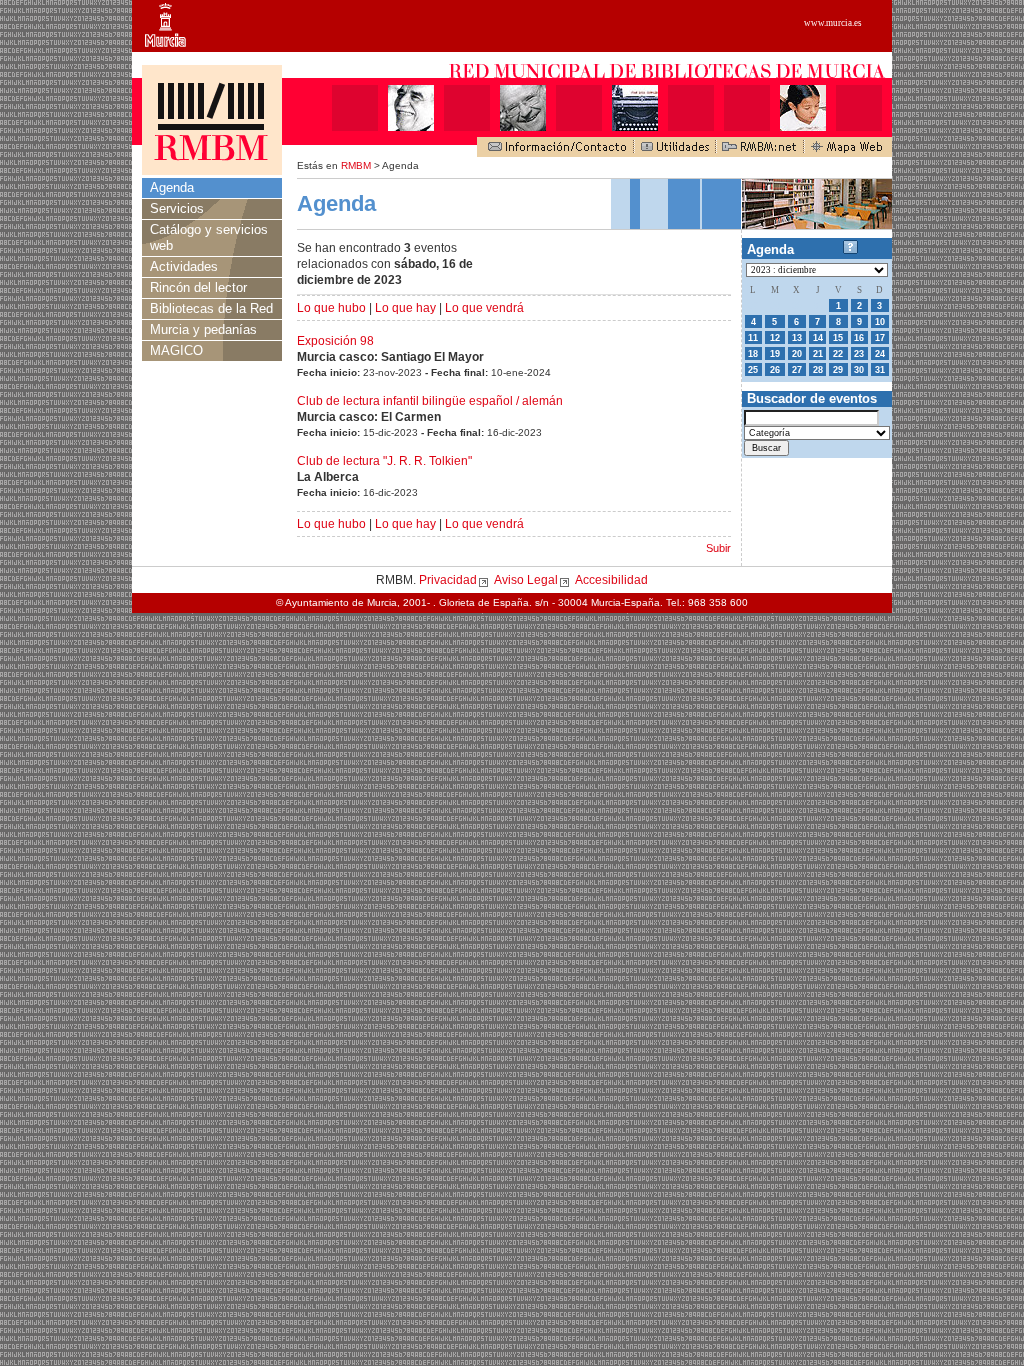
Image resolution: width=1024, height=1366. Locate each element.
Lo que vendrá (484, 308)
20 (797, 354)
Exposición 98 (335, 341)
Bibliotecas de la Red (211, 308)
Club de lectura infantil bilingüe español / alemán (430, 401)
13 (797, 338)
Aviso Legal (526, 580)
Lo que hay (405, 308)
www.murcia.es (833, 23)
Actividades (184, 266)
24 (880, 354)
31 (880, 370)
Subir (718, 548)
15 (838, 338)
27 (797, 370)
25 (753, 370)
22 (838, 354)
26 (775, 370)
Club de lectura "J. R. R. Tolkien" (384, 461)
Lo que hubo (331, 308)
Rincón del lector (198, 287)
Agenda (172, 187)
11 (753, 338)
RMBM (356, 165)
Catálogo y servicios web (209, 237)
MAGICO (176, 350)
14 (818, 338)
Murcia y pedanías (203, 329)
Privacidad (448, 580)
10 (880, 322)
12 (775, 338)
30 (859, 370)
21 (818, 354)
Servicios (177, 208)
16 (859, 338)
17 (880, 338)
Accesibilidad (611, 580)
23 (859, 354)
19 (775, 354)
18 (753, 354)
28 (818, 370)
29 (838, 370)
